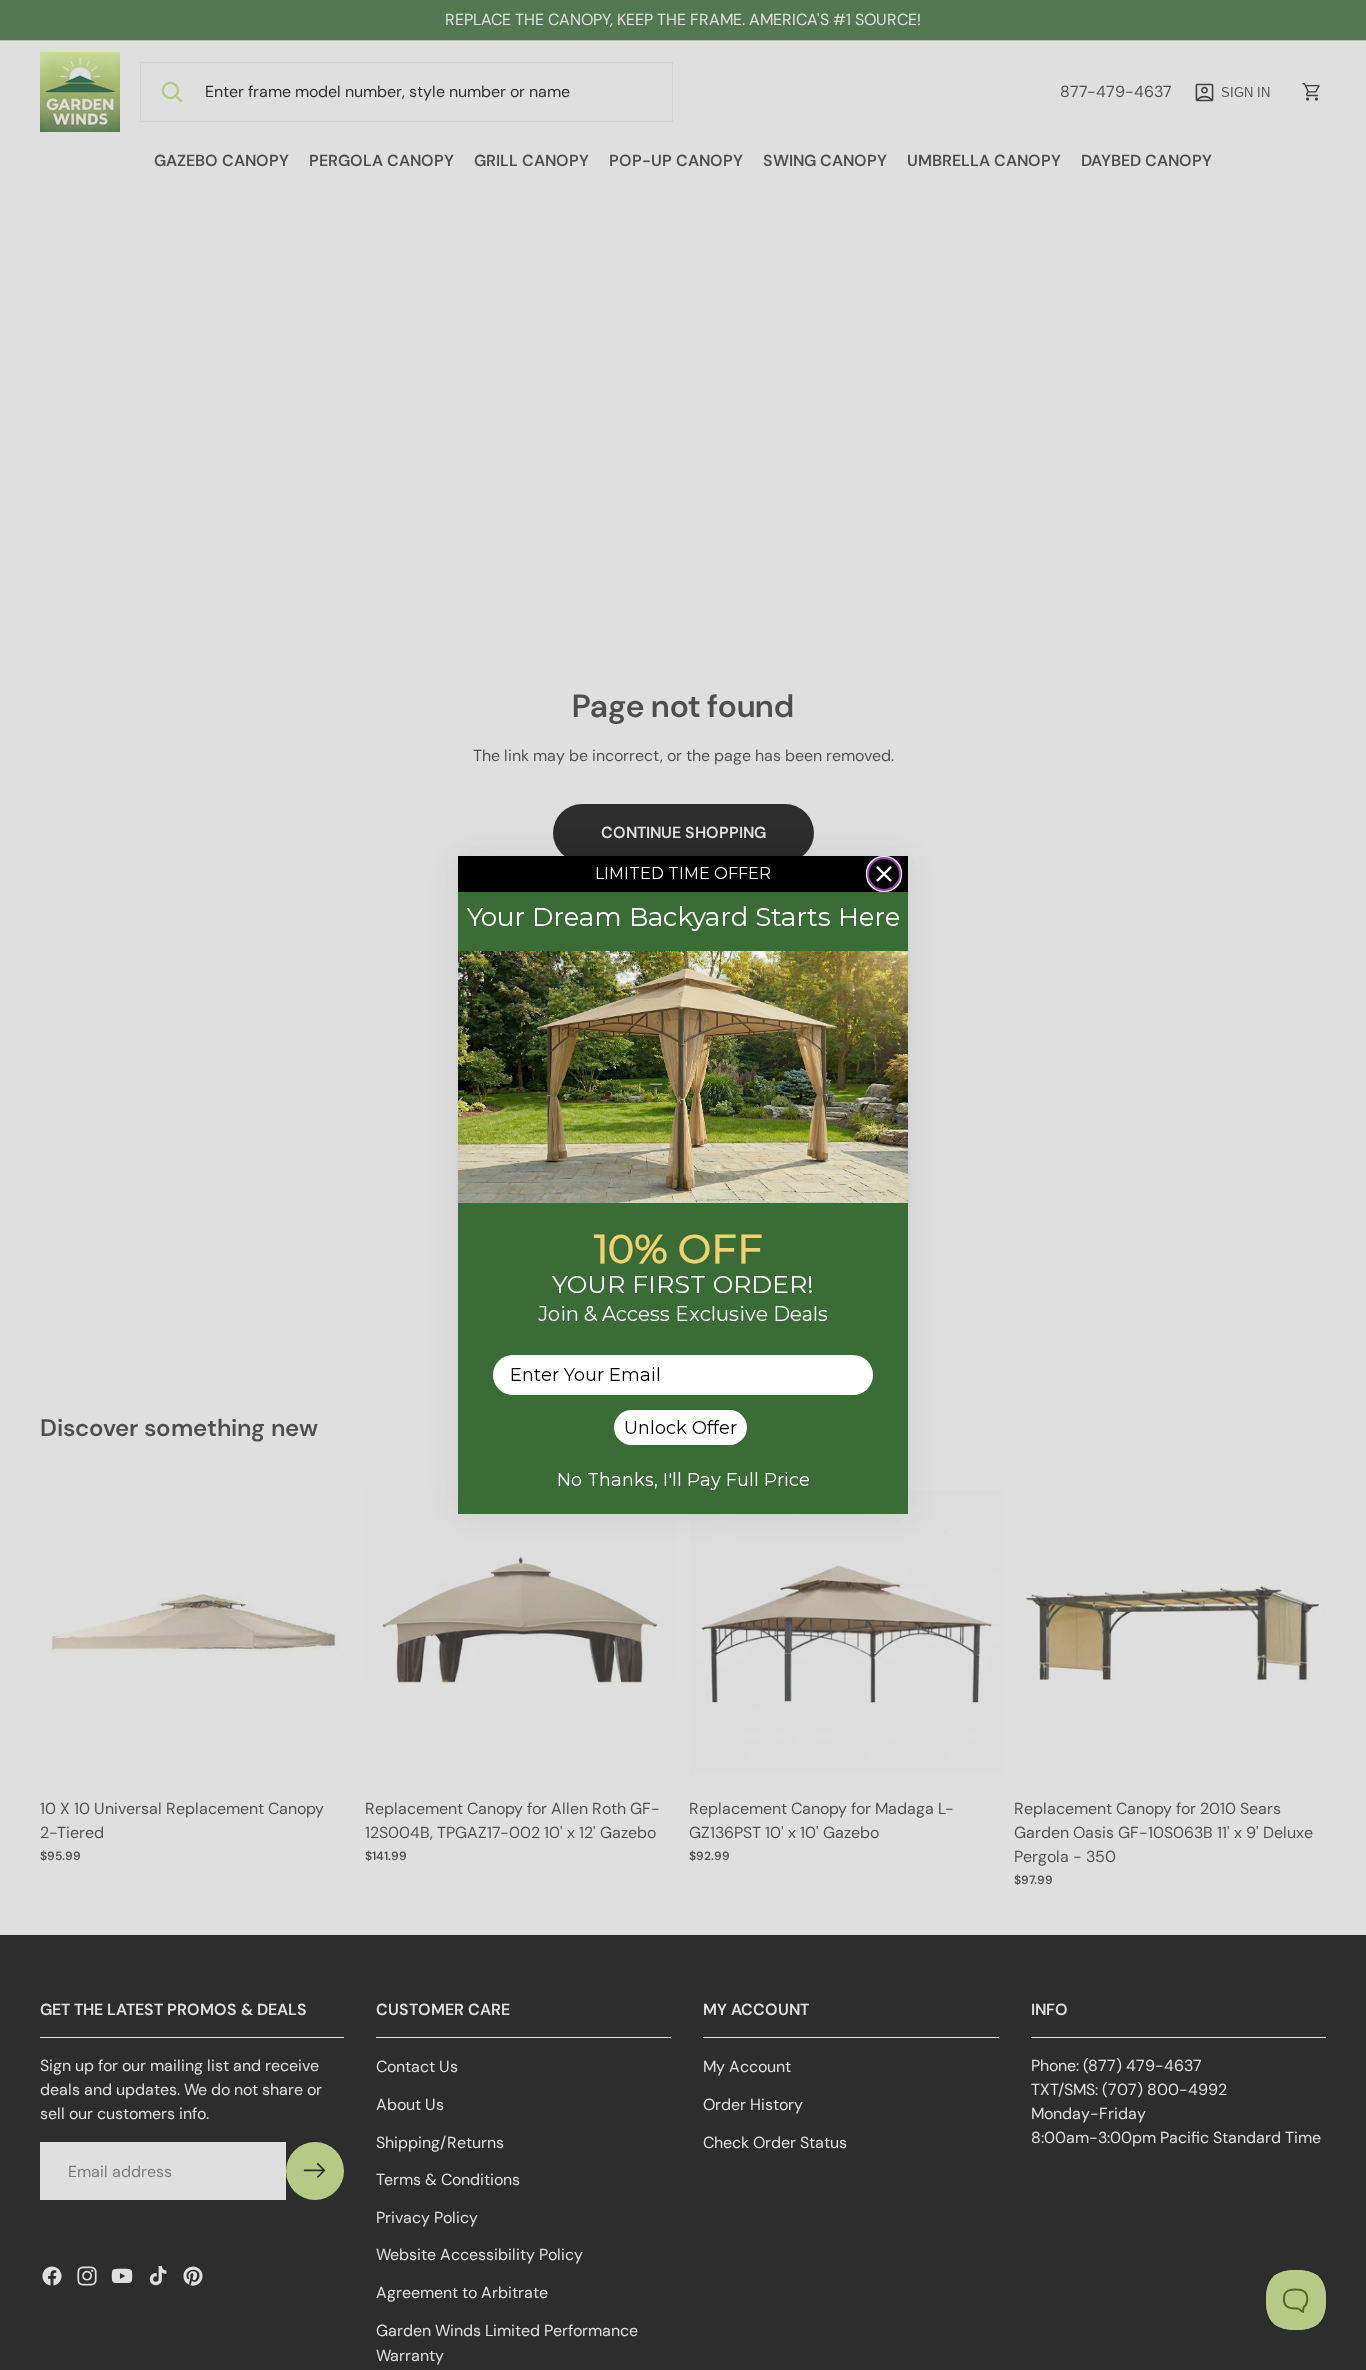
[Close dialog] (884, 874)
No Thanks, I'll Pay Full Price (683, 1480)
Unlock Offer (680, 1428)
